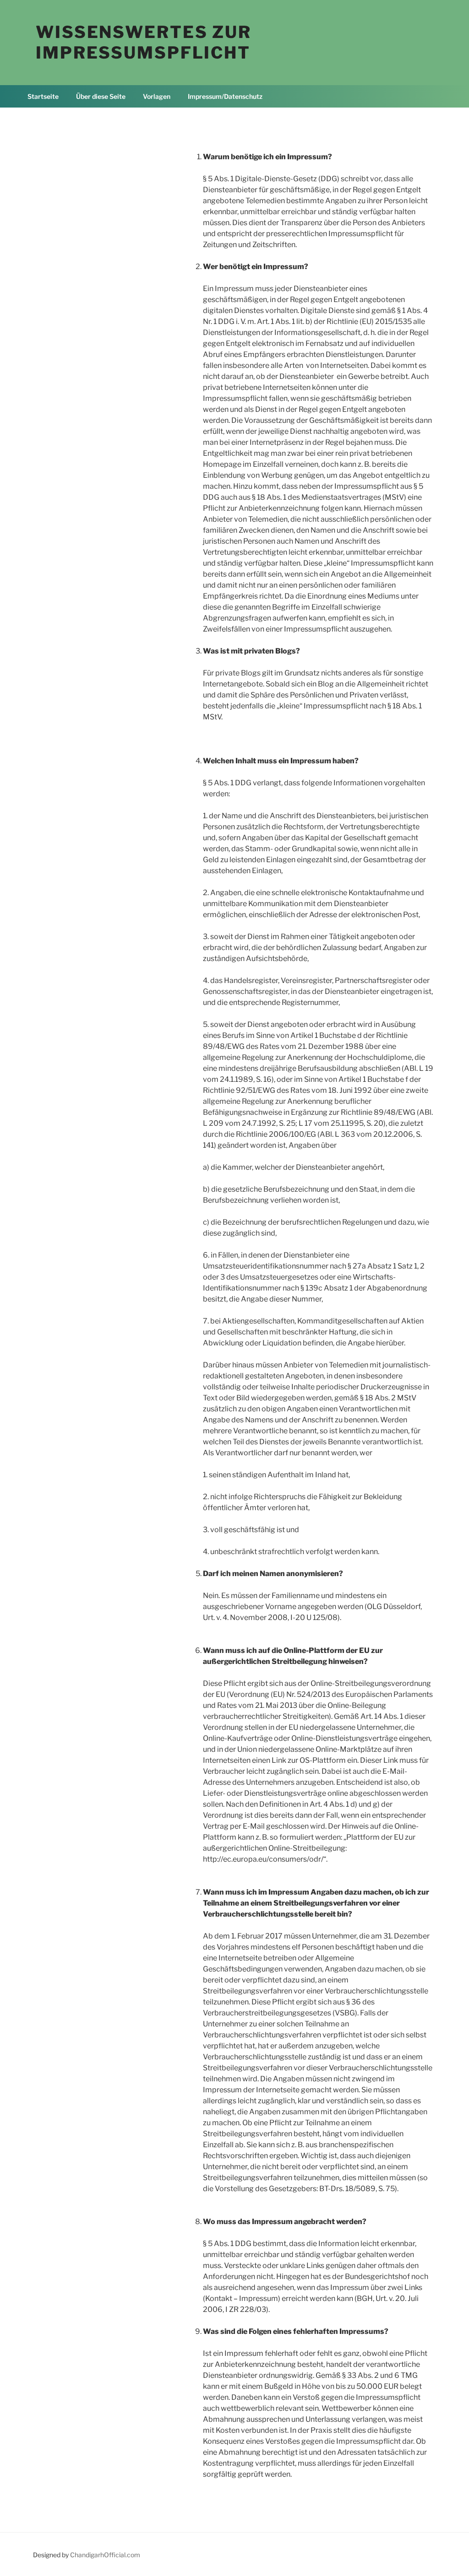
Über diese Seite (101, 96)
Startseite (43, 96)
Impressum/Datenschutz (225, 96)
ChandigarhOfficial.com (105, 2555)
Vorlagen (157, 96)
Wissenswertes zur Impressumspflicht (144, 42)
